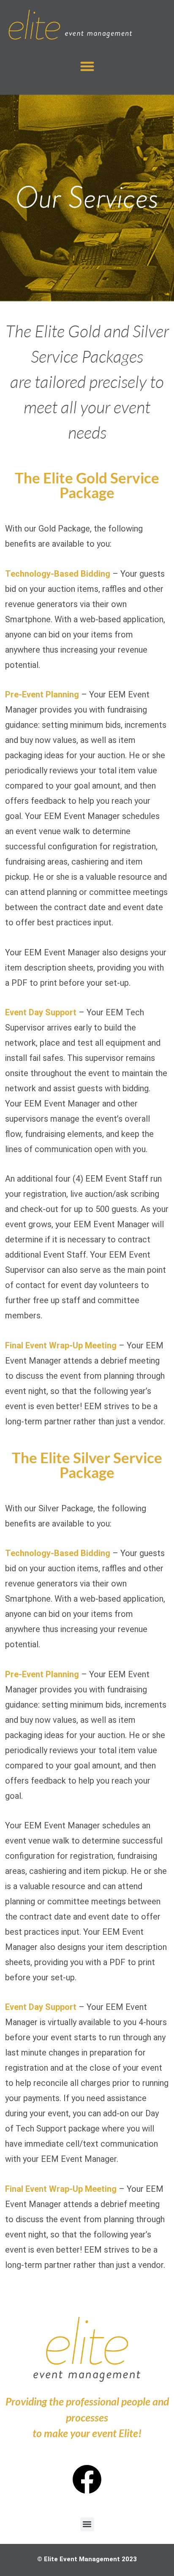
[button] (87, 66)
